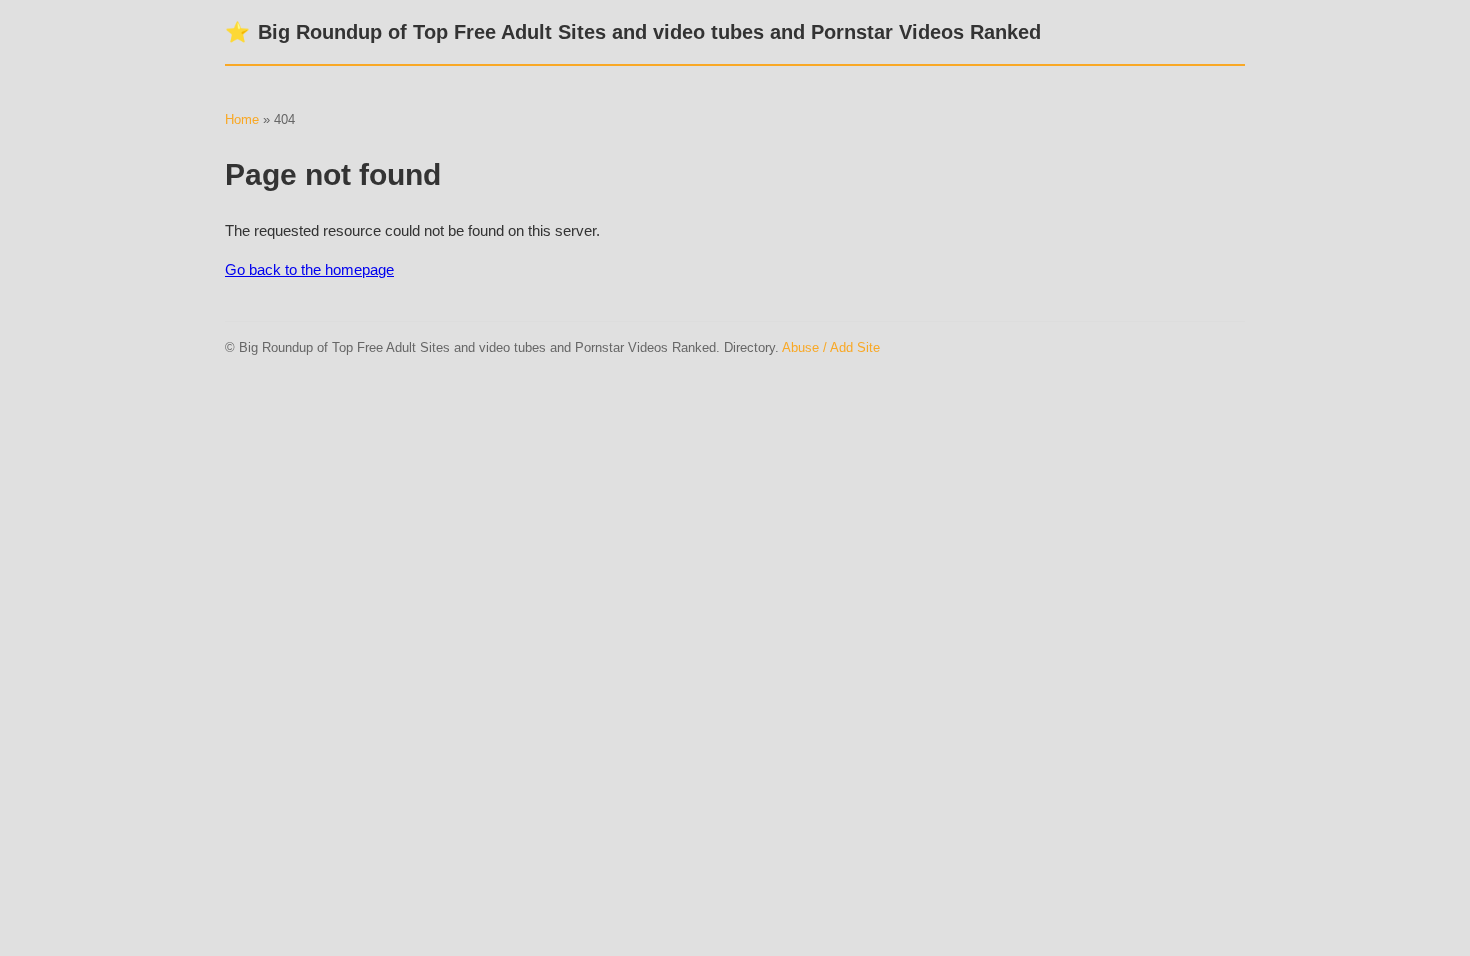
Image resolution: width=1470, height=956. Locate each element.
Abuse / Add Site (831, 347)
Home (242, 119)
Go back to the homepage (309, 269)
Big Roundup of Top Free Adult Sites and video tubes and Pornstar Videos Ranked (633, 32)
